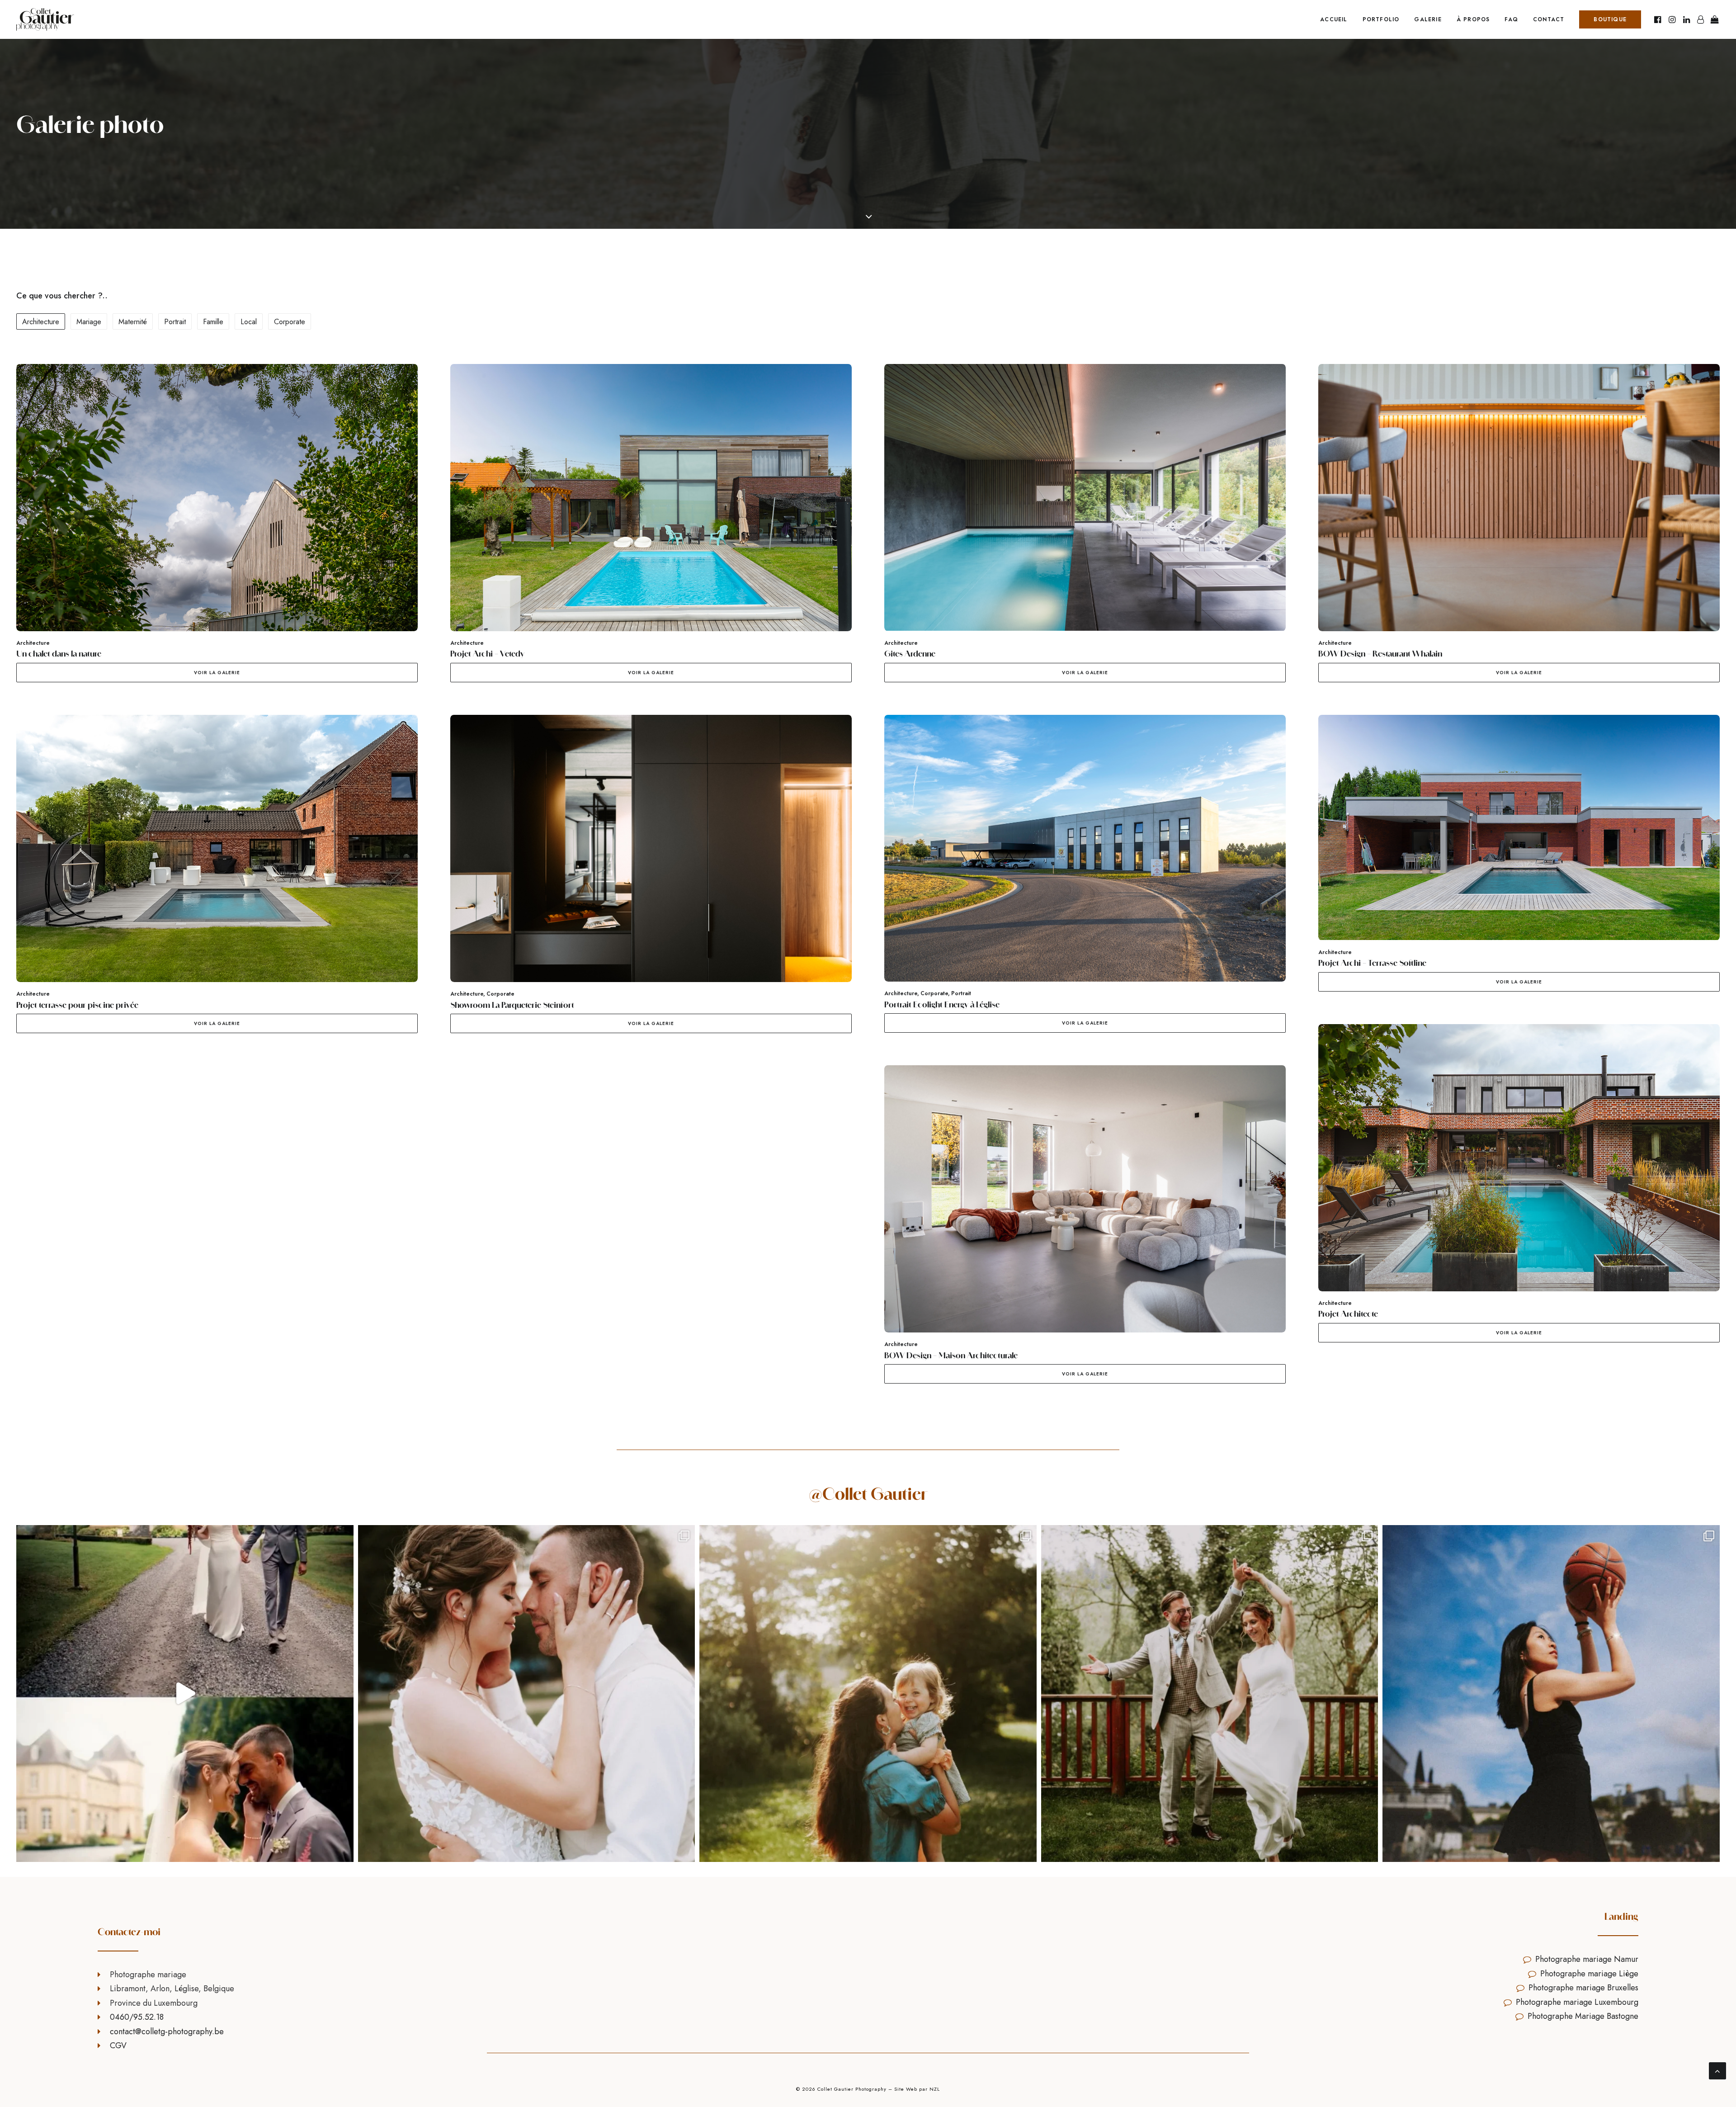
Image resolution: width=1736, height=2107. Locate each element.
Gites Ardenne (910, 654)
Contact (1549, 19)
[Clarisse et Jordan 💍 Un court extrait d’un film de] (185, 1694)
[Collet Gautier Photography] (45, 19)
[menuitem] (1334, 19)
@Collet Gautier (868, 1494)
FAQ (1511, 19)
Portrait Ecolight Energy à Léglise (942, 1004)
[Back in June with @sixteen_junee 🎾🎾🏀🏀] (1551, 1694)
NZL (935, 2089)
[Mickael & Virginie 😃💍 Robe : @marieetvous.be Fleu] (1210, 1694)
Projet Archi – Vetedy (487, 654)
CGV (118, 2046)
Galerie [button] (1428, 19)
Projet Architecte (1348, 1314)
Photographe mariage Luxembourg (1577, 2002)
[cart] (1714, 19)
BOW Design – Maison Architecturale (951, 1355)
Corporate (500, 994)
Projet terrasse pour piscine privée (77, 1005)
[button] (1658, 19)
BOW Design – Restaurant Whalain (1380, 654)
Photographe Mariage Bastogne (1583, 2016)
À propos (1473, 19)
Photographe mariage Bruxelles (1583, 1988)
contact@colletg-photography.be (167, 2031)
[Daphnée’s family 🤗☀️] (868, 1694)
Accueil (1334, 19)
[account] (1700, 19)
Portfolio (1381, 19)
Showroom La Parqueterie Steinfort (512, 1005)
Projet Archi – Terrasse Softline (1372, 963)
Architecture (33, 643)
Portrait (961, 993)
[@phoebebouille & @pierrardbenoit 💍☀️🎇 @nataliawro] (527, 1694)
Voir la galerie (217, 673)
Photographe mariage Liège (1589, 1974)
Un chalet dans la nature (59, 654)
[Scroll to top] (1717, 2070)
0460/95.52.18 (137, 2017)
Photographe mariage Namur (1587, 1959)
